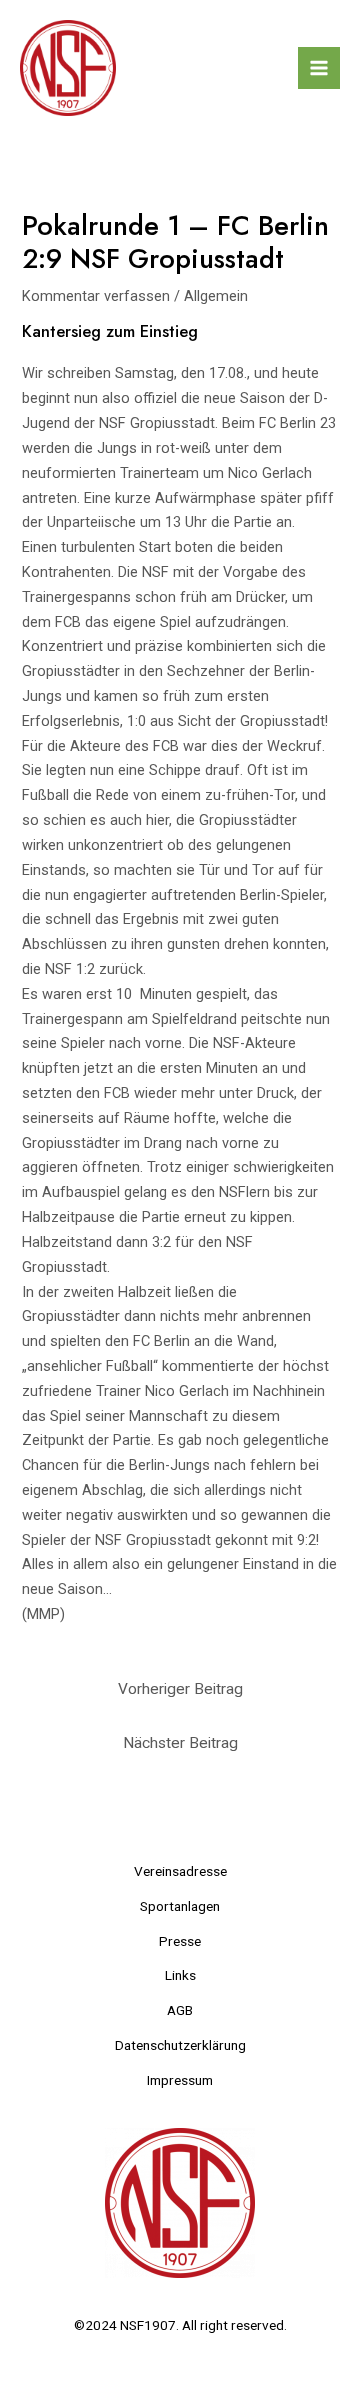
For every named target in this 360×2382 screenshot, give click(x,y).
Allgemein (216, 296)
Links (180, 1975)
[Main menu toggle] (319, 68)
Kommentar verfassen (96, 296)
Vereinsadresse (180, 1871)
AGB (180, 2010)
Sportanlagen (180, 1906)
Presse (180, 1941)
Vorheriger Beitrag (180, 1689)
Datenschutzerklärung (180, 2045)
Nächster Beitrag (180, 1743)
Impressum (180, 2080)
